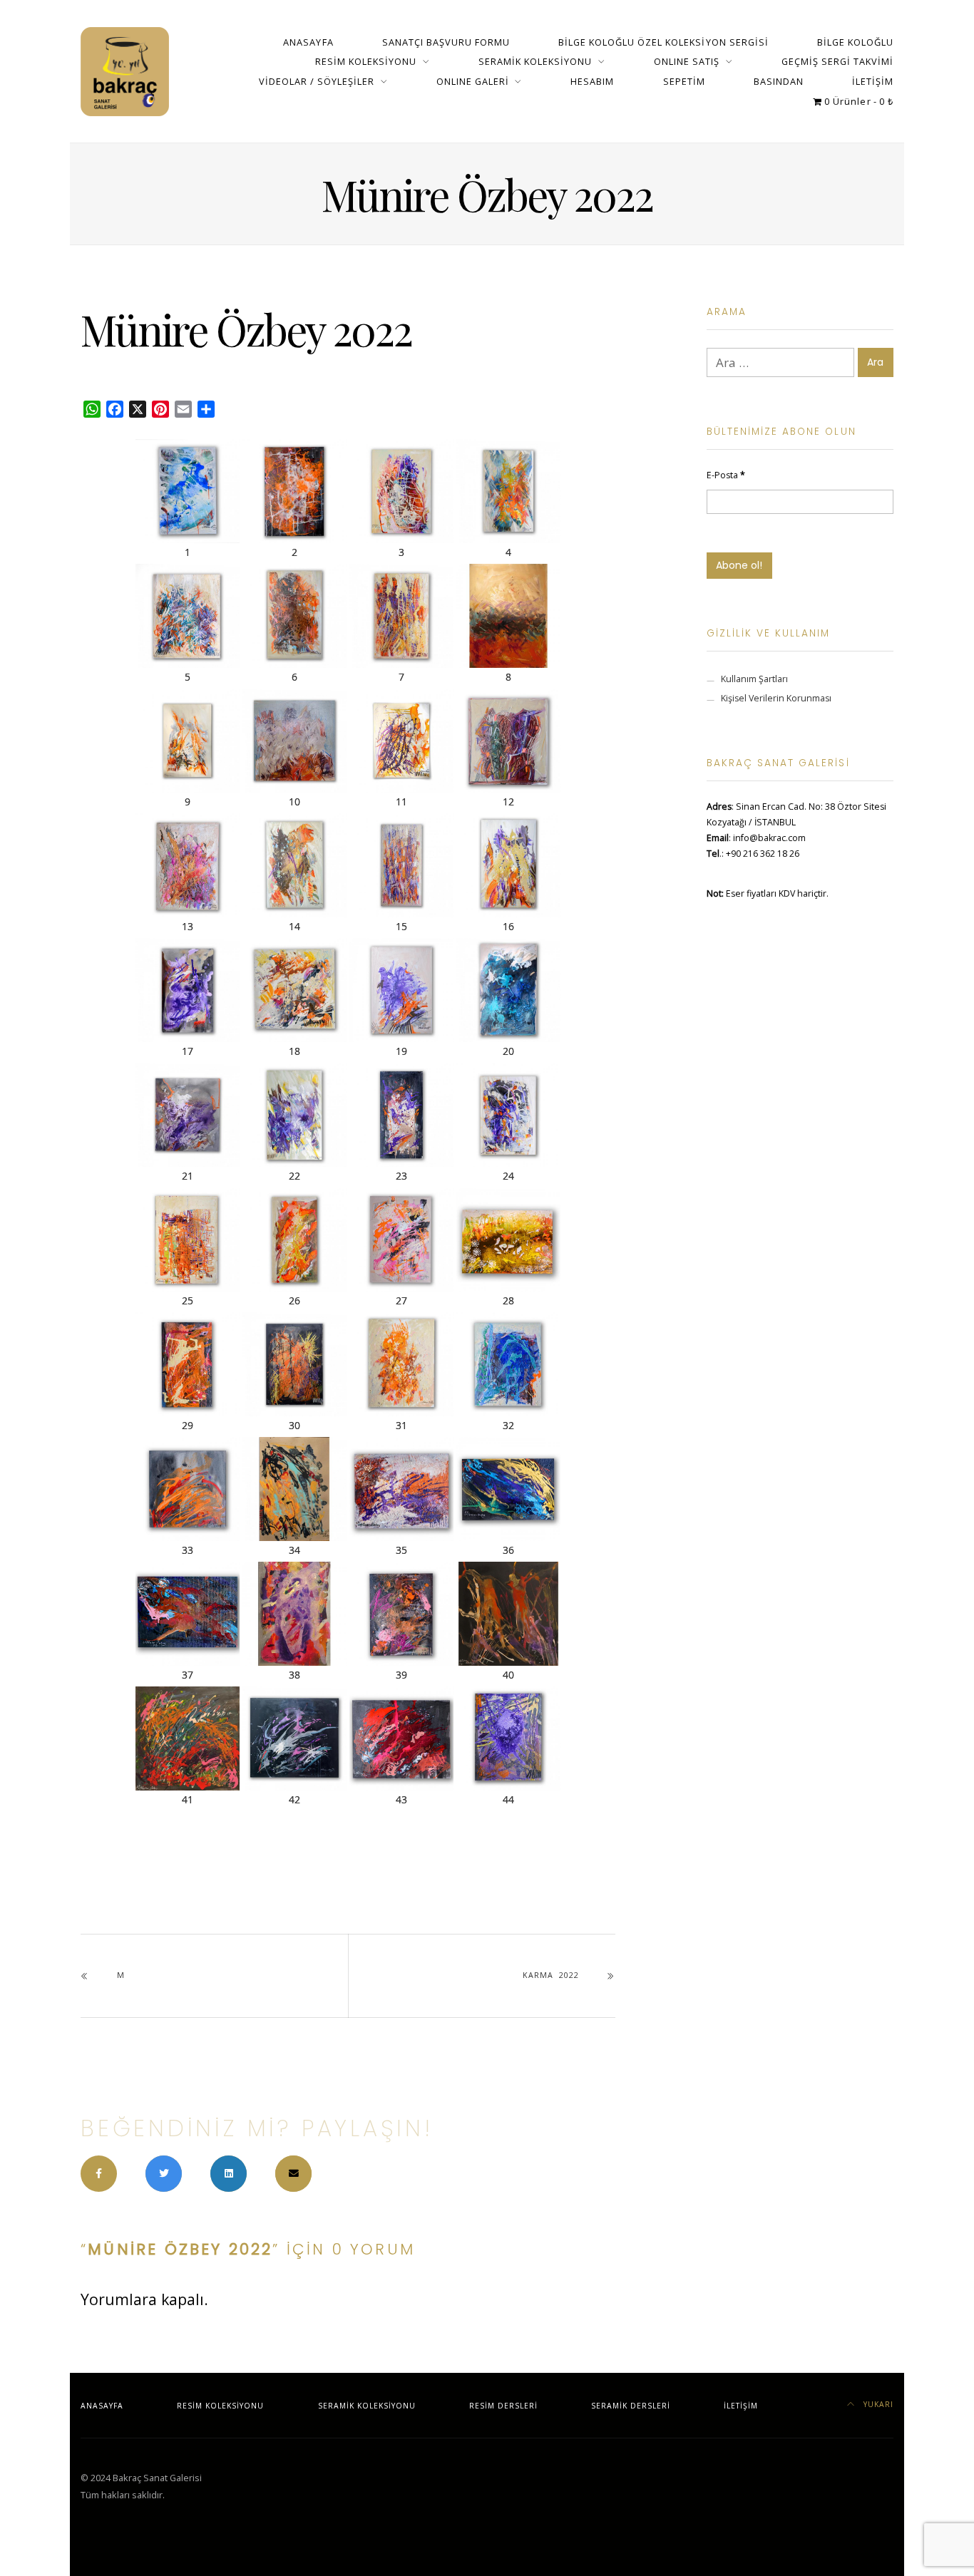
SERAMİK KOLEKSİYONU (535, 61)
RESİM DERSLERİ (503, 2406)
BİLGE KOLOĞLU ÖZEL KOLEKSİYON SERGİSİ (663, 42)
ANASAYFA (308, 42)
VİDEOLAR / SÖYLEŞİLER (317, 81)
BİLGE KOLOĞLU (855, 42)
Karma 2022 (551, 1975)
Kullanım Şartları (754, 679)
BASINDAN (779, 81)
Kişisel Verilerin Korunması (776, 698)
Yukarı (877, 2404)
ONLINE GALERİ (473, 81)
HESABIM (592, 81)
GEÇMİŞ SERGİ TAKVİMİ (837, 61)
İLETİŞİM (873, 81)
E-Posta (726, 475)
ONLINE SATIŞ (687, 61)
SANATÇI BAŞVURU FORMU (446, 42)
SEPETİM (684, 81)
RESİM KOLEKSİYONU (366, 61)
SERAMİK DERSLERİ (631, 2406)
